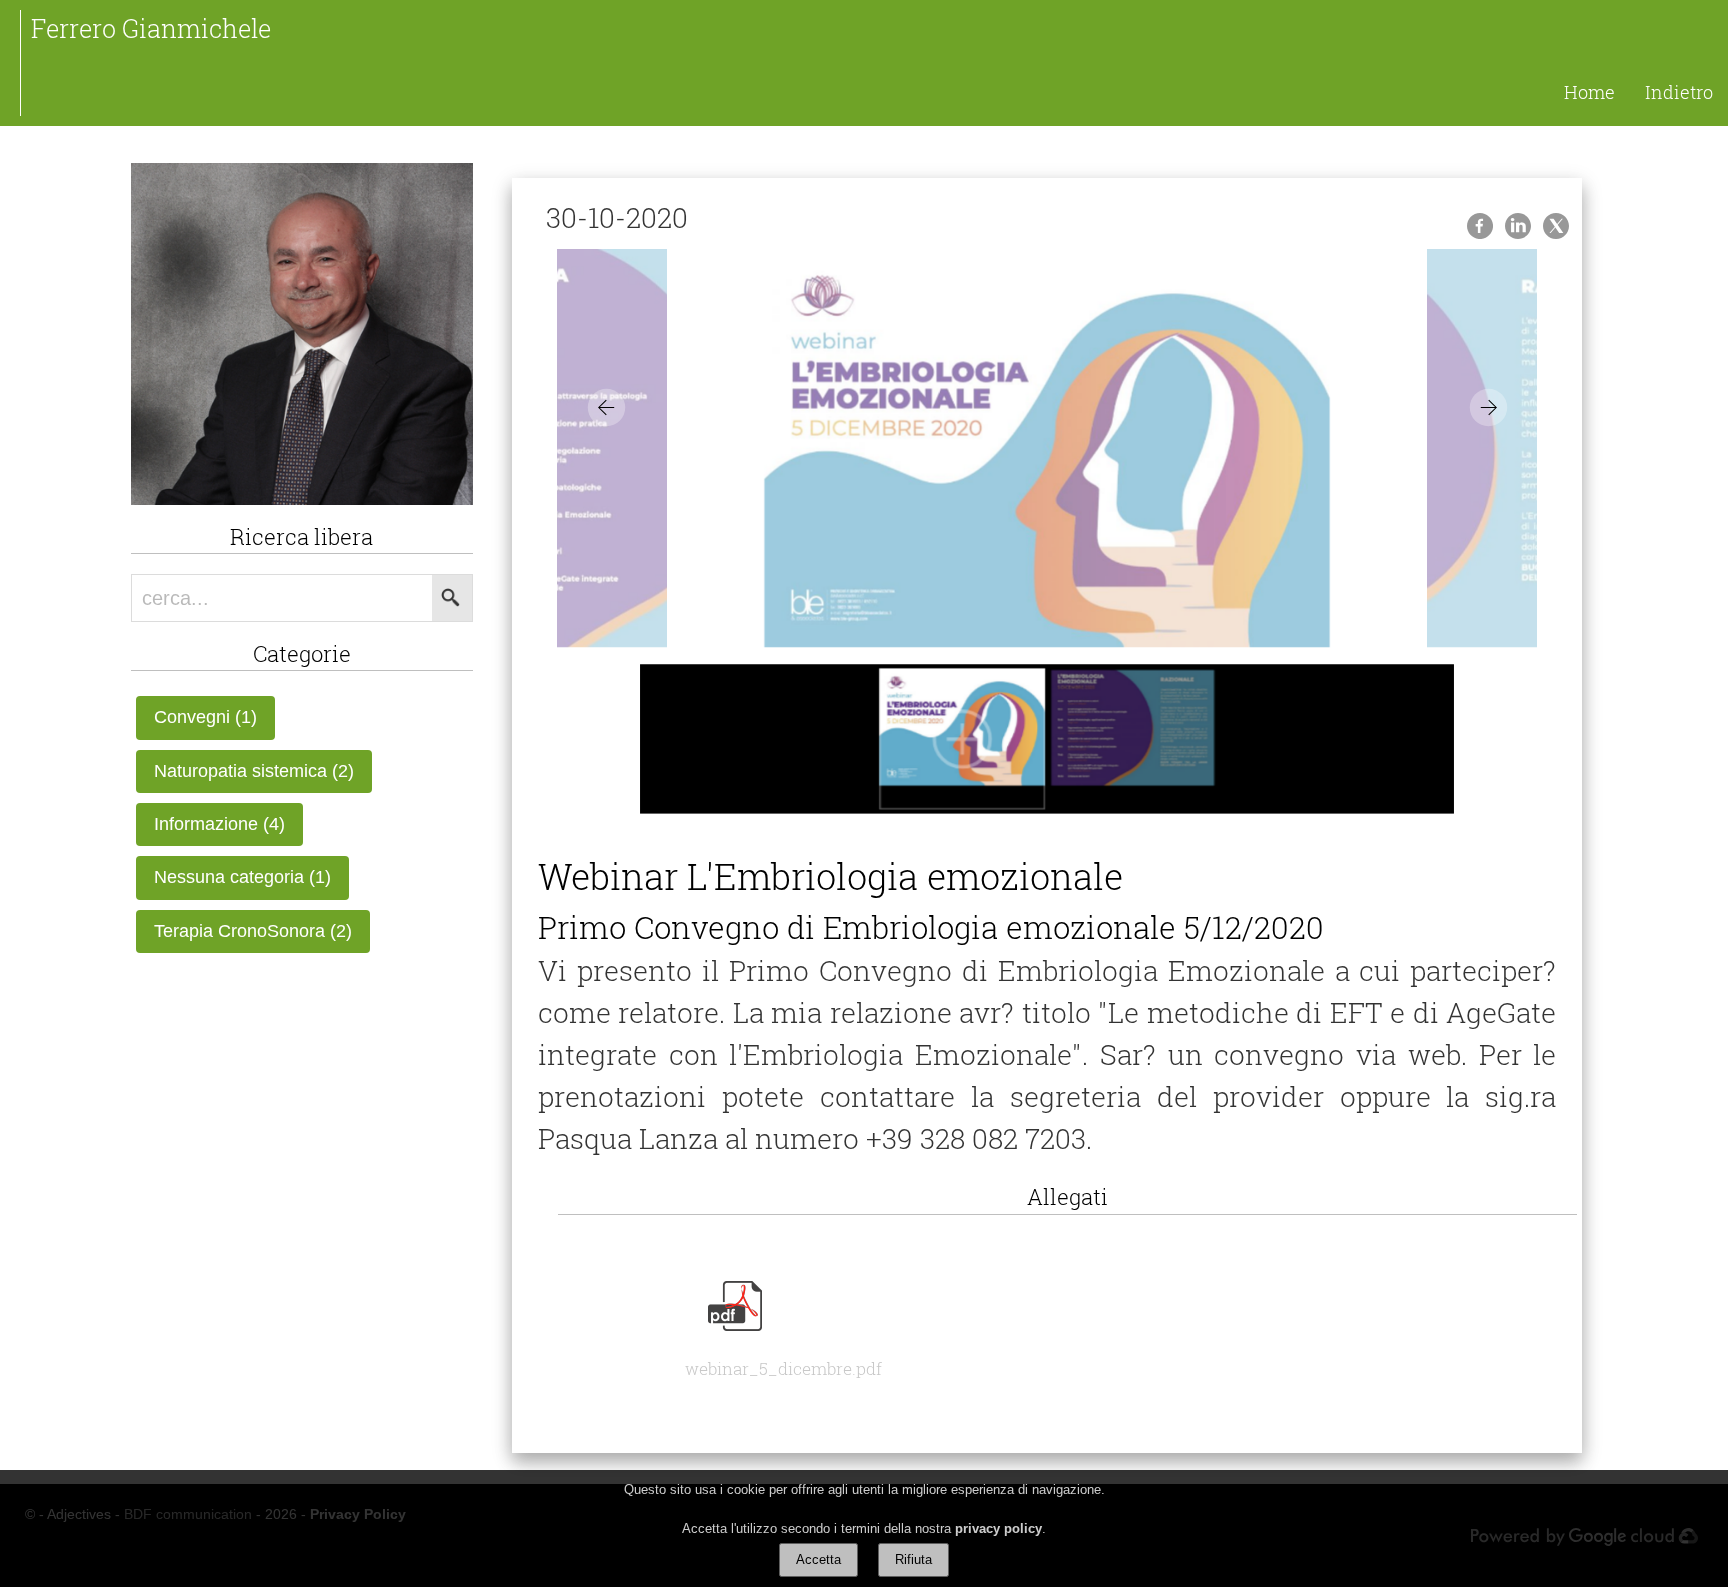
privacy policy (998, 1528)
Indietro (1679, 92)
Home (1589, 92)
